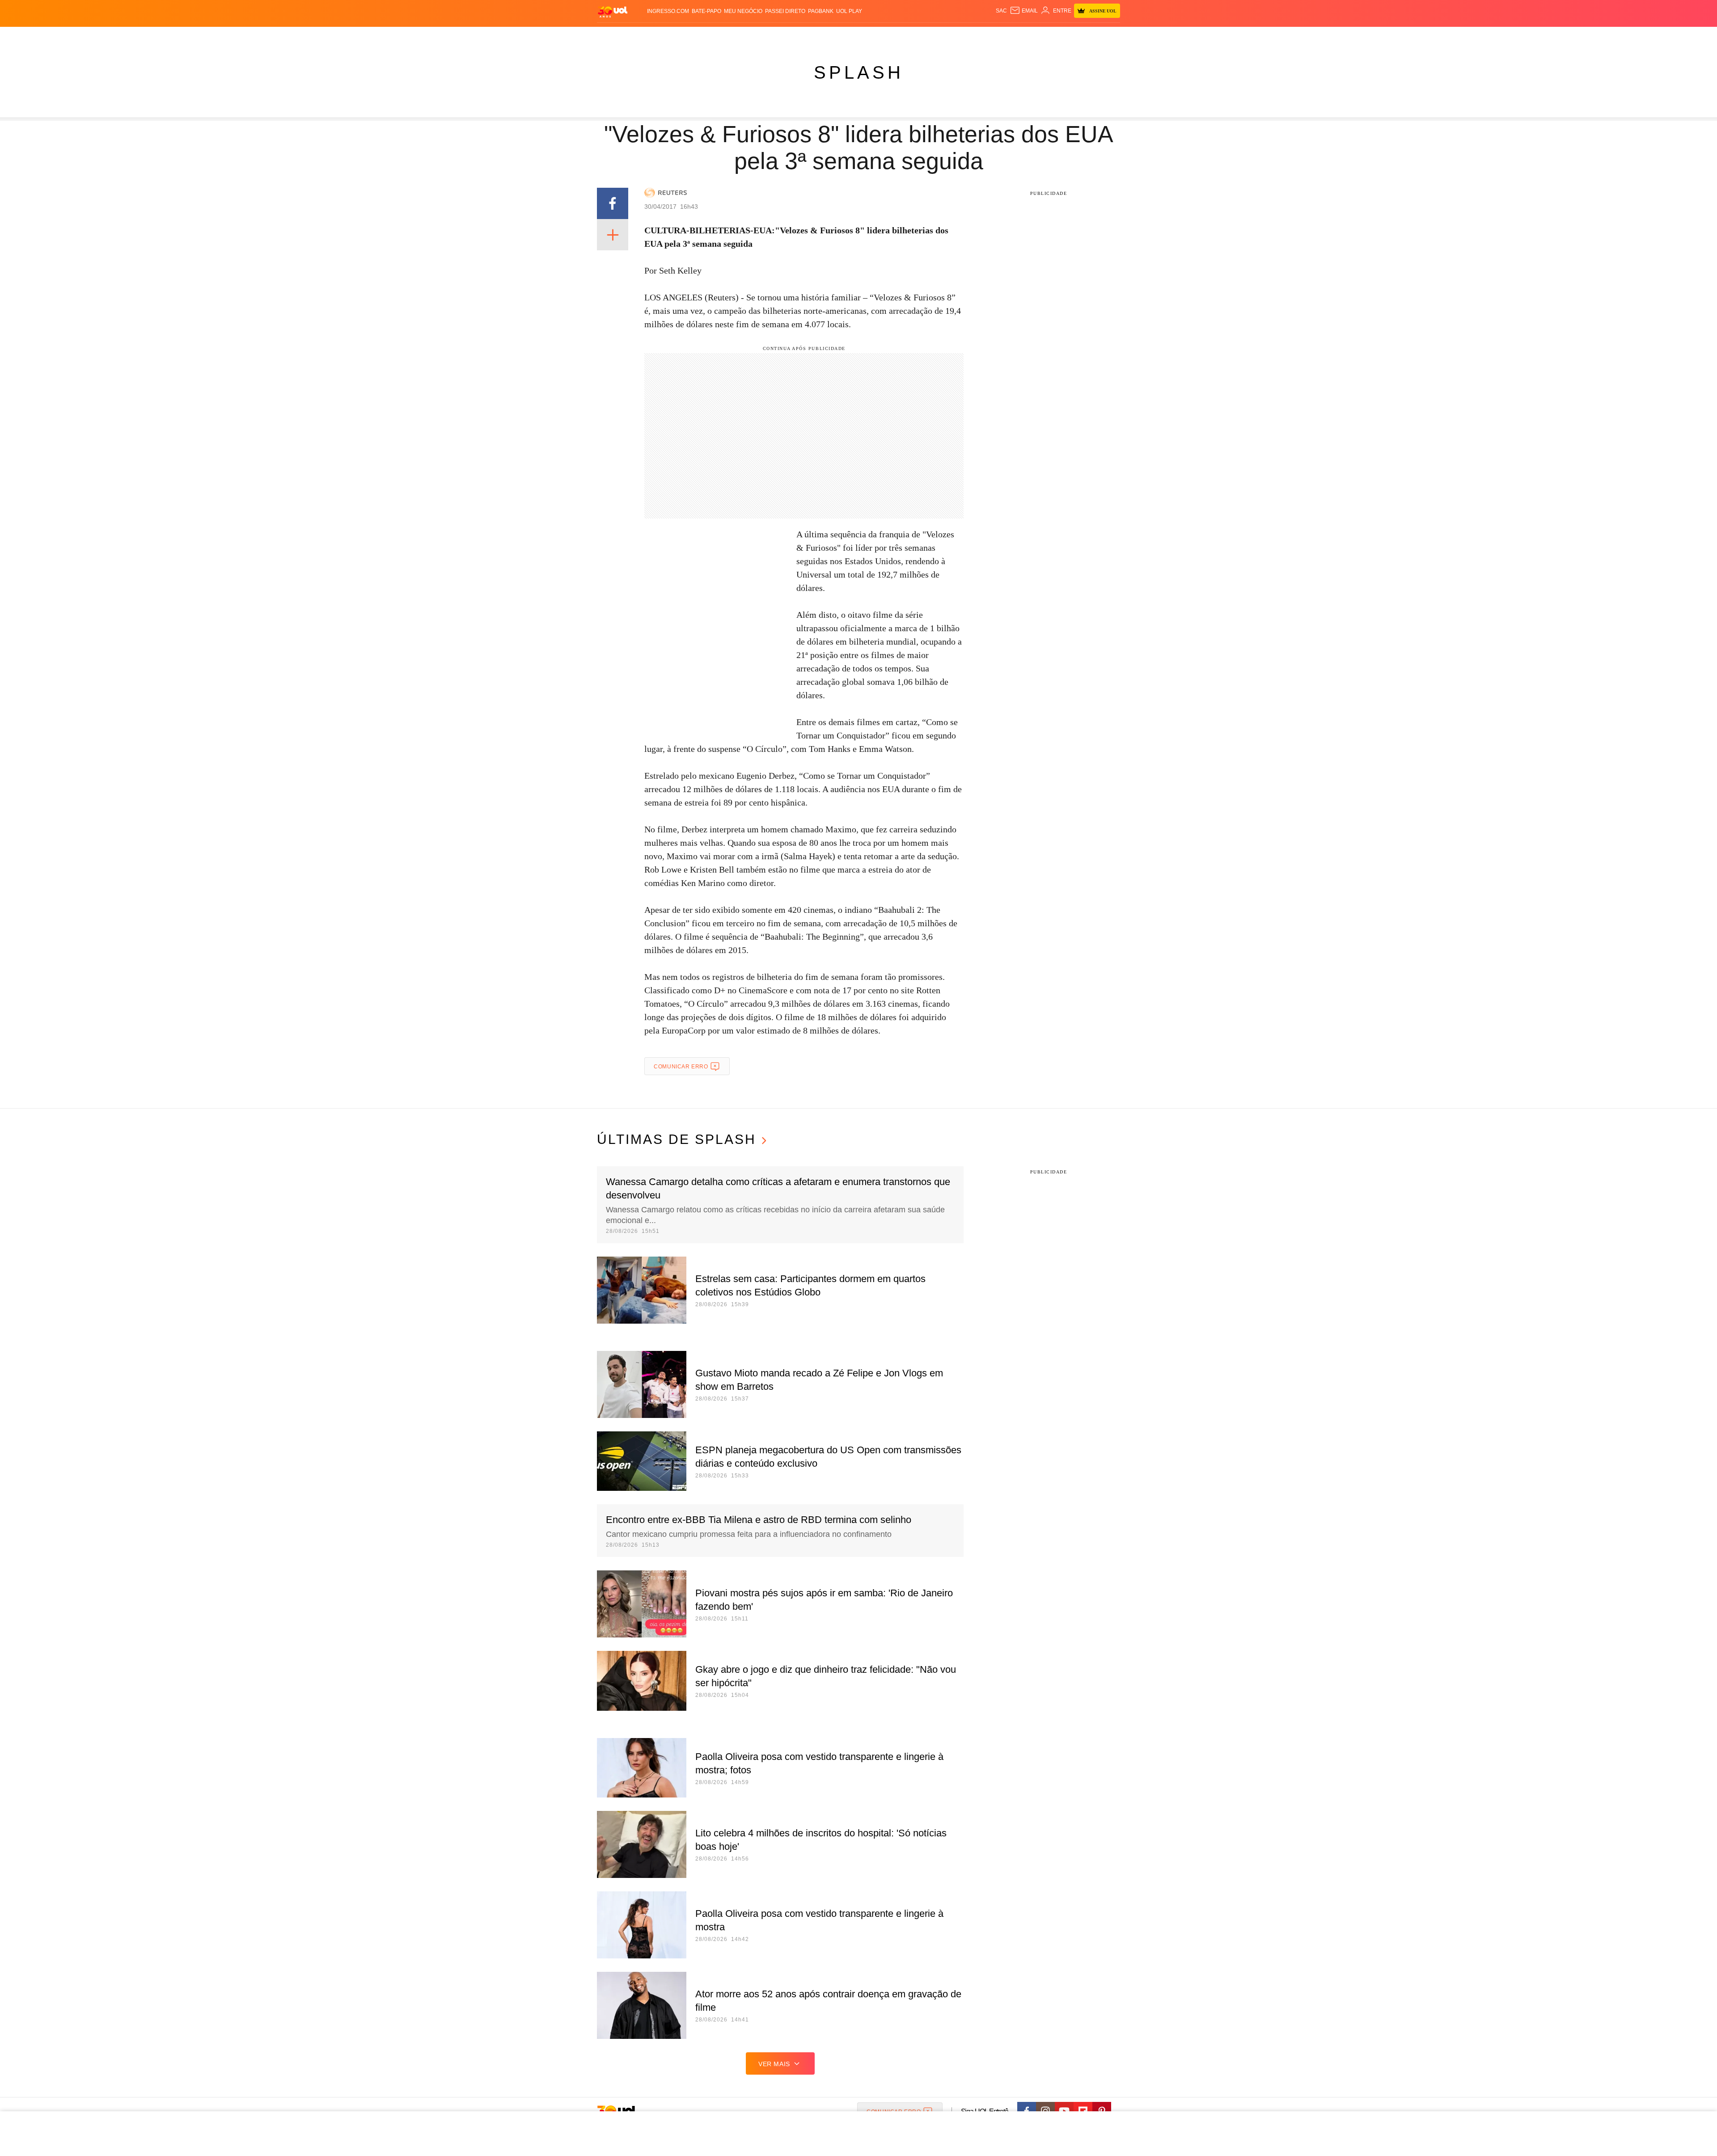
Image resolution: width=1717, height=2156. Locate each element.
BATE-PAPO (706, 11)
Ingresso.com (668, 11)
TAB (1035, 36)
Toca (1070, 36)
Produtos (614, 36)
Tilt (947, 36)
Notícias (700, 36)
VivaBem (926, 36)
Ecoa (962, 36)
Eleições (668, 36)
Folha (814, 36)
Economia (787, 36)
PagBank (821, 11)
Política (729, 36)
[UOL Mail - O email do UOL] (1024, 11)
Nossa (1018, 36)
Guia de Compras (1108, 36)
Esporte (840, 36)
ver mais (774, 2064)
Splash (868, 36)
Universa (896, 36)
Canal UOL (989, 36)
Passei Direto (785, 11)
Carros (757, 36)
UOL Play (849, 11)
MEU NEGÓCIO (743, 11)
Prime (1051, 36)
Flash (642, 36)
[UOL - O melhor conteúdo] (613, 11)
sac (1001, 11)
